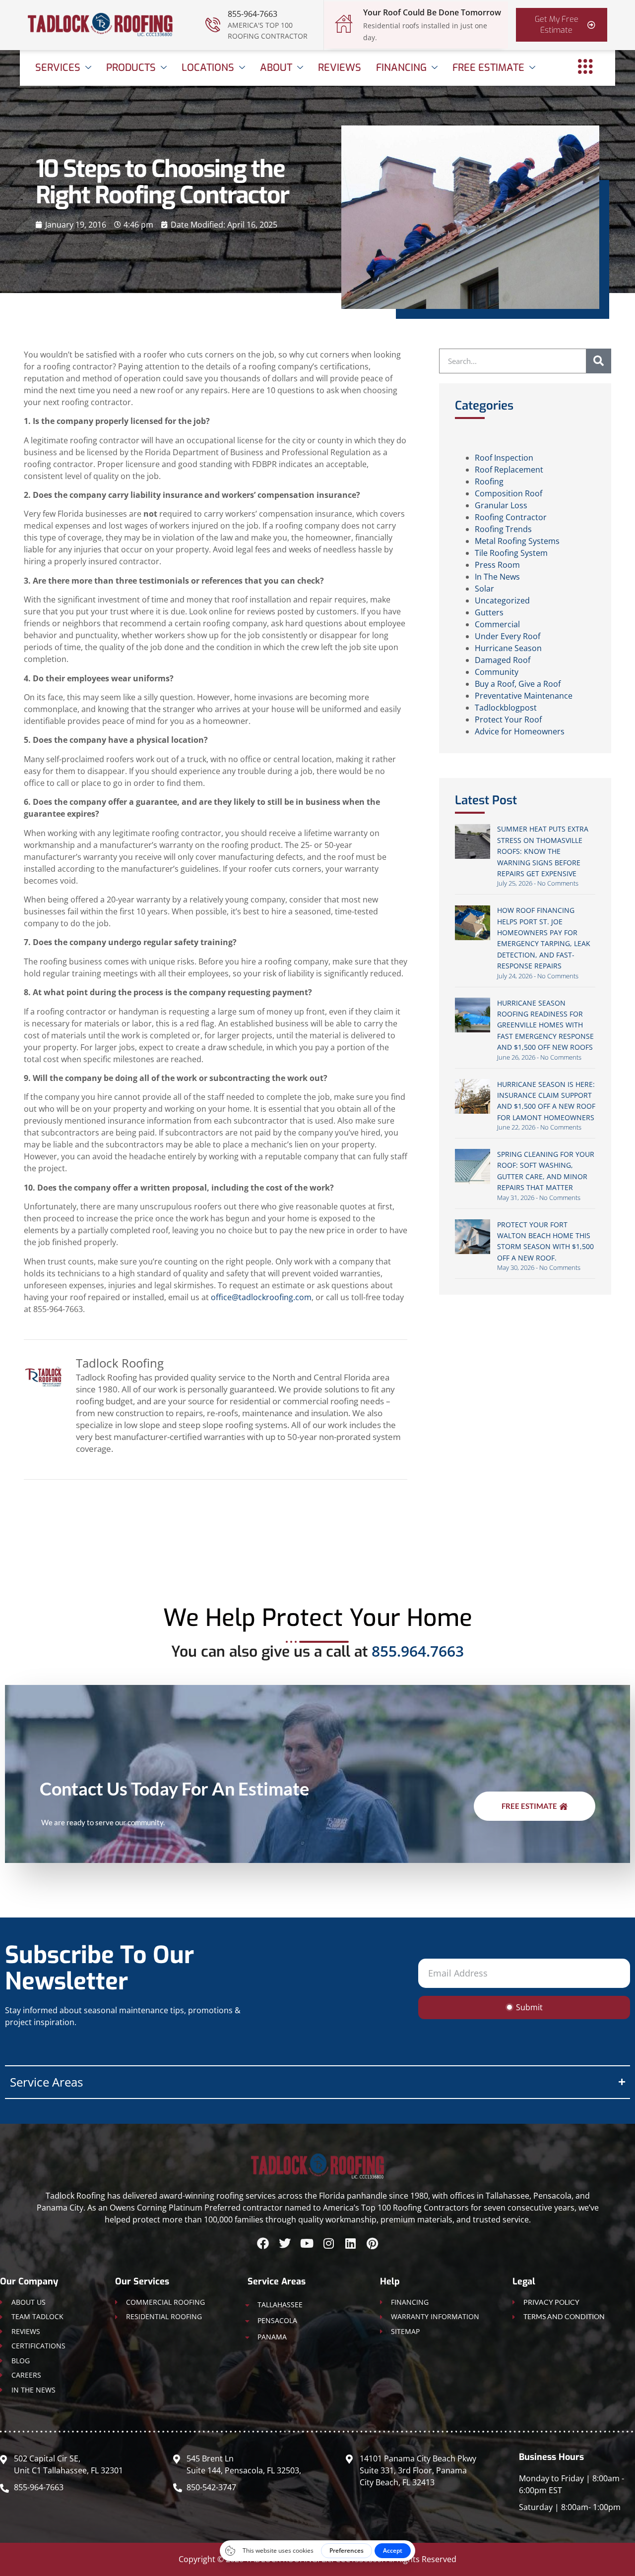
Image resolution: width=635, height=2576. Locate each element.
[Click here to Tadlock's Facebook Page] (263, 2243)
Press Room (497, 565)
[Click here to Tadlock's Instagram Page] (328, 2243)
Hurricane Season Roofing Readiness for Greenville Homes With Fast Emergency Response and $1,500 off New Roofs (545, 1025)
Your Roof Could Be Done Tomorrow (432, 12)
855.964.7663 (418, 1651)
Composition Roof (508, 493)
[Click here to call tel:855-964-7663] (213, 25)
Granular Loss (501, 505)
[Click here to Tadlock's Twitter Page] (285, 2243)
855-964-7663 (253, 14)
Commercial (497, 624)
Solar (484, 589)
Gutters (489, 612)
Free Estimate (488, 68)
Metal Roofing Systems (517, 541)
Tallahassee (280, 2305)
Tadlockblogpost (506, 708)
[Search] (599, 361)
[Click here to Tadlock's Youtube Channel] (307, 2243)
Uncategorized (502, 600)
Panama (272, 2337)
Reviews (340, 68)
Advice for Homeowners (520, 731)
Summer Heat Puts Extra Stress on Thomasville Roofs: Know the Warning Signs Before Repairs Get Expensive (543, 851)
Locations (208, 68)
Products (131, 68)
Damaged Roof (503, 660)
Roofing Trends (503, 529)
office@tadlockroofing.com (261, 1297)
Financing (401, 68)
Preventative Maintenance (524, 696)
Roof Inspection (504, 458)
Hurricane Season (508, 648)
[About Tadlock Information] (585, 66)
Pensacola (277, 2320)
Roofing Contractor (511, 517)
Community (497, 672)
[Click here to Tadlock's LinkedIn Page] (350, 2243)
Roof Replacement (509, 470)
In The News (497, 577)
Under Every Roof (508, 636)
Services (58, 68)
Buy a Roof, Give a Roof (518, 684)
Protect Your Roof (508, 719)
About (276, 68)
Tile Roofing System (511, 553)
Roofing (489, 481)
